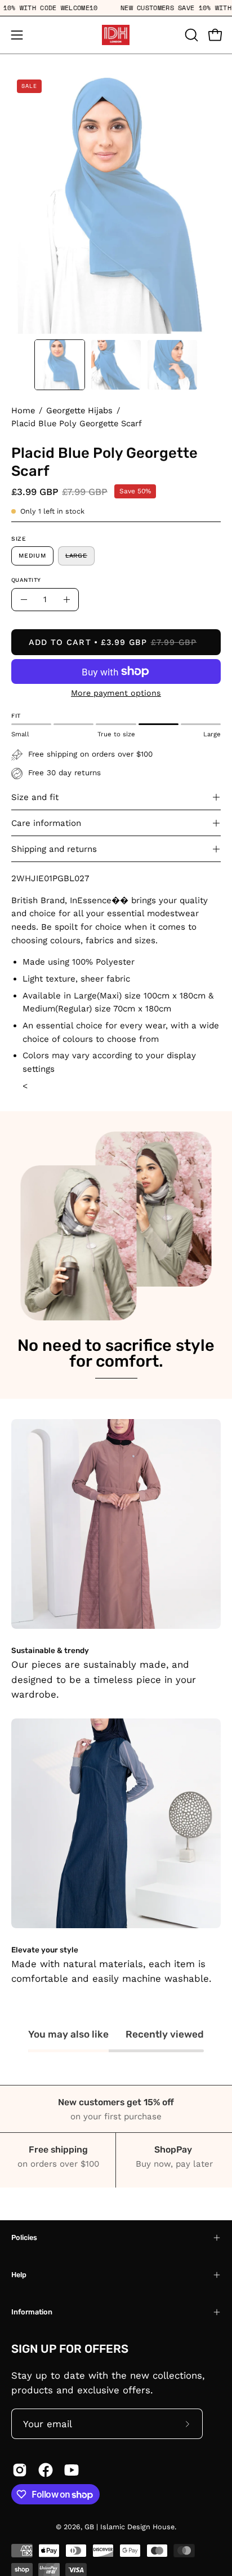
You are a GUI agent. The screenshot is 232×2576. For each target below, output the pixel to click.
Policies (24, 2237)
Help (19, 2275)
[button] (190, 35)
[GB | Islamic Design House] (116, 35)
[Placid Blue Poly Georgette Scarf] (60, 365)
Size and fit (35, 797)
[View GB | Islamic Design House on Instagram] (20, 2470)
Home (23, 410)
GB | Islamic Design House (130, 2527)
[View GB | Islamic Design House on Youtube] (72, 2470)
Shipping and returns (54, 849)
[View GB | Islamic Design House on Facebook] (46, 2470)
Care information (46, 823)
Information (32, 2312)
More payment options (116, 693)
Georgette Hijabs (79, 410)
